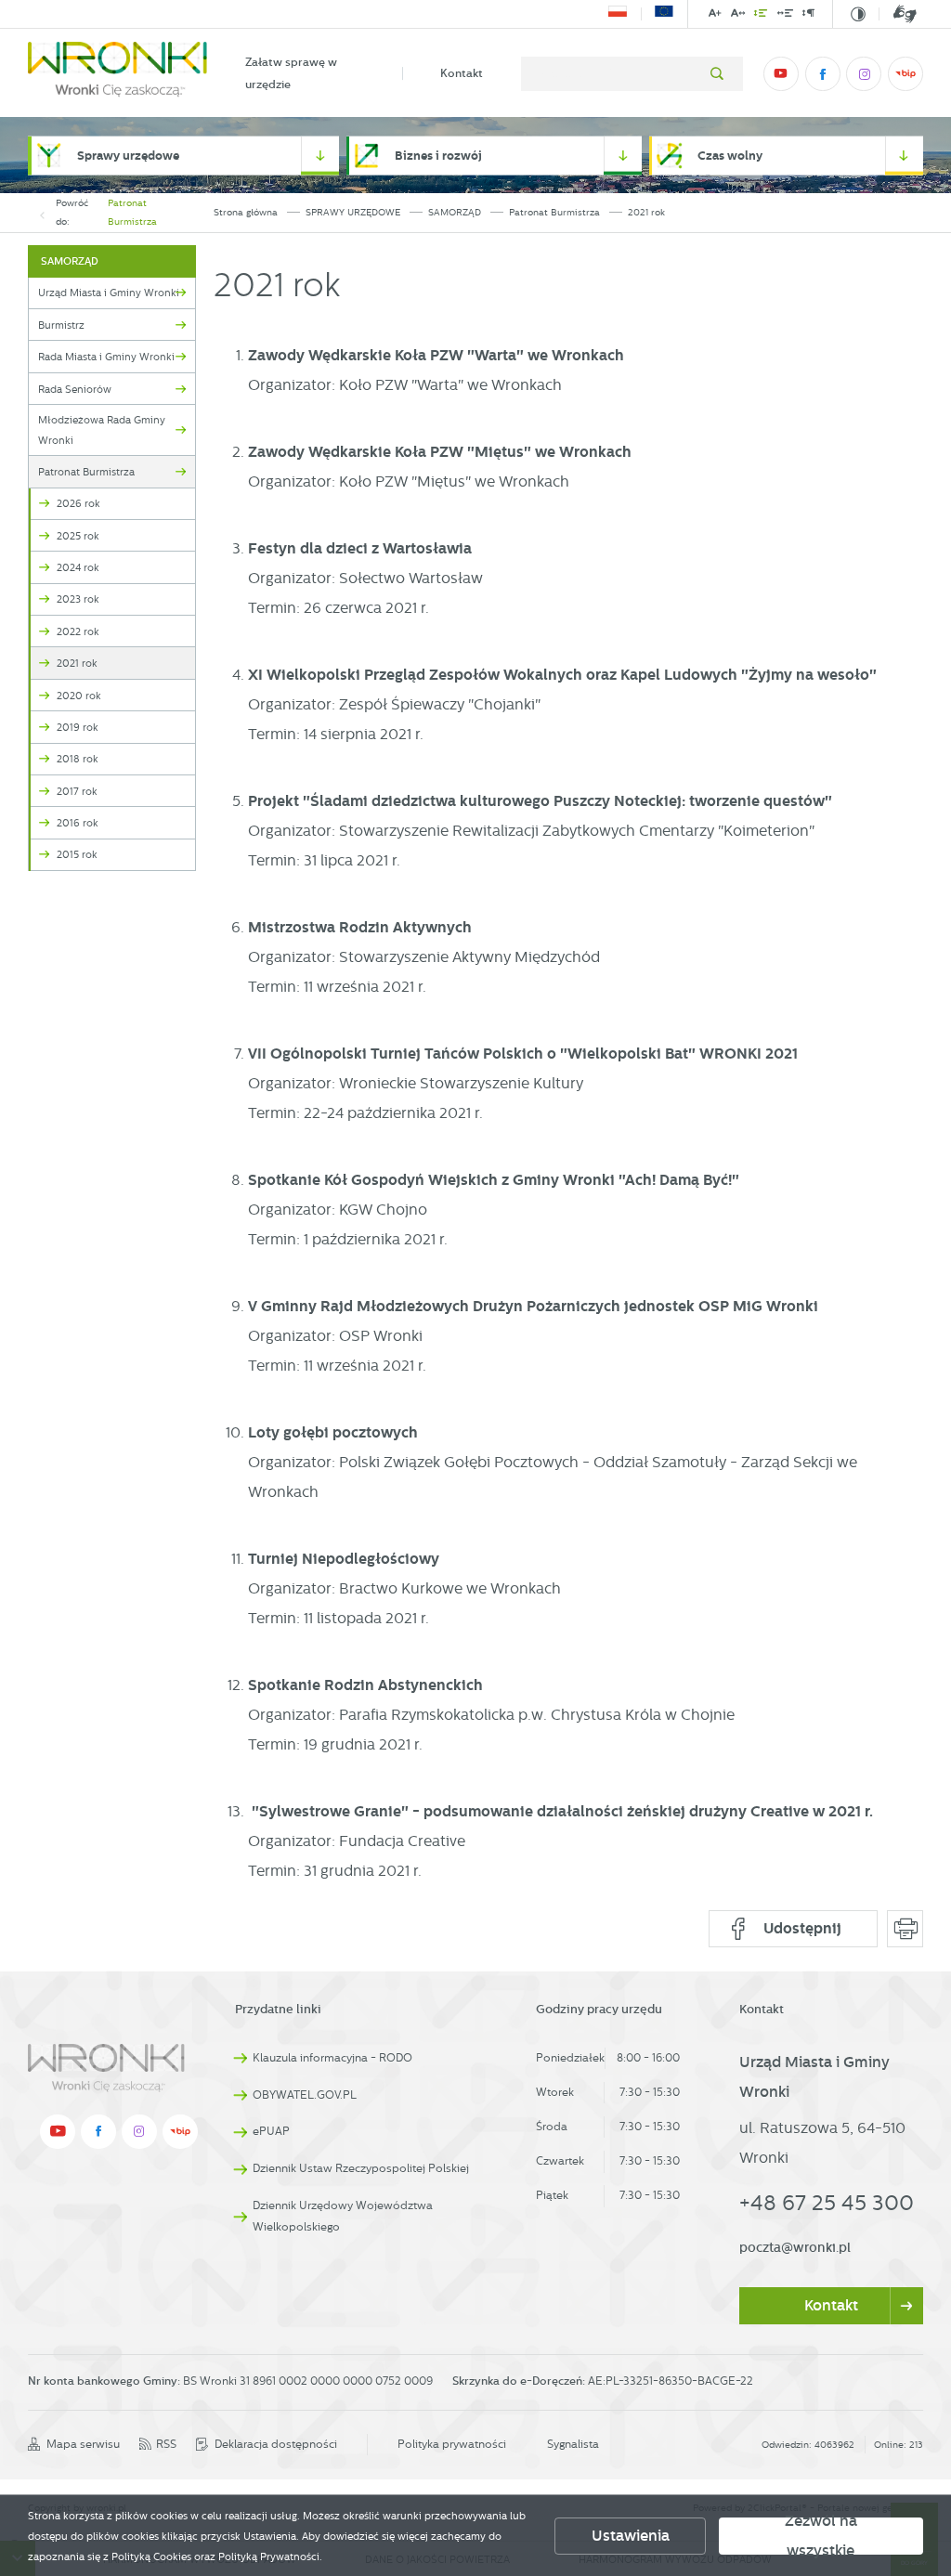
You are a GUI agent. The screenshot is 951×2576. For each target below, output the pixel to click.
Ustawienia (631, 2536)
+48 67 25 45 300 (827, 2203)
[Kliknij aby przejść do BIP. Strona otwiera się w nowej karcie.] (905, 74)
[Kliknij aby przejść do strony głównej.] (117, 73)
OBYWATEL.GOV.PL (305, 2095)
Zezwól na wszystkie (821, 2536)
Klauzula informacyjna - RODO (332, 2058)
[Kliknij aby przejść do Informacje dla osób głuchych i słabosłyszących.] (898, 14)
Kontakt (462, 73)
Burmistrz (61, 325)
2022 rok (78, 631)
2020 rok (79, 696)
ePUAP (271, 2131)
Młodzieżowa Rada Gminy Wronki (102, 430)
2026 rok (78, 503)
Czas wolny (730, 156)
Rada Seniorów (75, 389)
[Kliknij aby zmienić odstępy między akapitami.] (809, 16)
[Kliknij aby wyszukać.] (717, 74)
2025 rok (78, 536)
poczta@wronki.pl (795, 2248)
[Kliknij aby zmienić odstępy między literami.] (738, 16)
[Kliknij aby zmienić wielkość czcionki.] (715, 16)
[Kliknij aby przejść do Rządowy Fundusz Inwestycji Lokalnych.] (618, 14)
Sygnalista (573, 2444)
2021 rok (77, 663)
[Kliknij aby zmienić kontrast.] (858, 15)
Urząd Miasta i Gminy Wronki (109, 293)
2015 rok (77, 854)
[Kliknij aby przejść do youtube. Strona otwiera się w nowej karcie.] (781, 74)
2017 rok (77, 791)
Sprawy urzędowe (128, 156)
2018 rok (78, 759)
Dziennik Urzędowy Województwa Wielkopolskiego (343, 2216)
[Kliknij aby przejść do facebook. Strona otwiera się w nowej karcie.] (823, 74)
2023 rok (78, 599)
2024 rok (78, 567)
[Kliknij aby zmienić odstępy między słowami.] (785, 16)
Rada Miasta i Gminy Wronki (106, 357)
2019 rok (78, 727)
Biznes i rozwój (438, 156)
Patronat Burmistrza (132, 212)
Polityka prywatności (452, 2444)
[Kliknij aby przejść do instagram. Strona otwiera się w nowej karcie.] (864, 74)
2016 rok (78, 823)
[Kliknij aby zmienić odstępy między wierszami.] (761, 16)
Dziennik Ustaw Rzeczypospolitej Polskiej (361, 2168)
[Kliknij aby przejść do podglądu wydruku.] (905, 1929)
